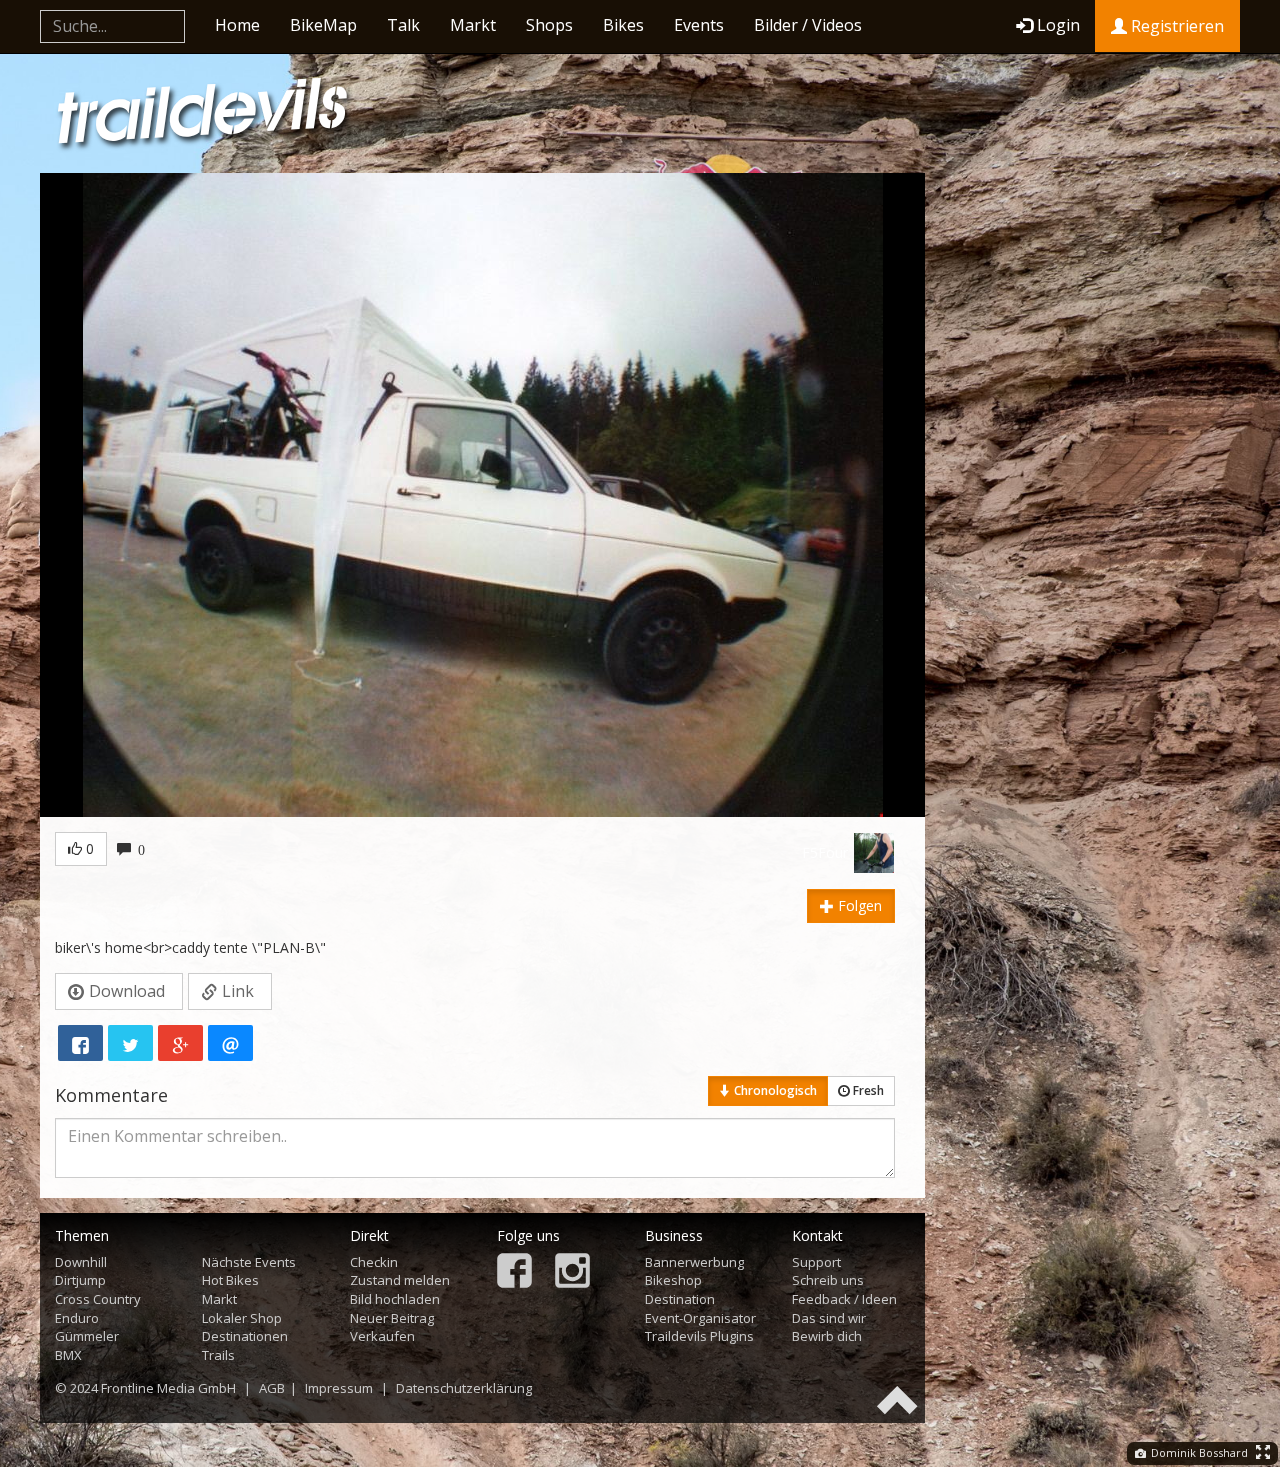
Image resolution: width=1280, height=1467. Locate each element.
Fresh (867, 1090)
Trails (218, 1355)
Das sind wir (829, 1318)
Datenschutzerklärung (464, 1388)
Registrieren (1175, 26)
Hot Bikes (230, 1280)
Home (237, 25)
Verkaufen (382, 1336)
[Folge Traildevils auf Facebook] (514, 1272)
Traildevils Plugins (699, 1336)
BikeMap (323, 25)
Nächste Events (249, 1262)
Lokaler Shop (242, 1318)
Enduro (77, 1318)
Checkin (374, 1262)
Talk (403, 25)
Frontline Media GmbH (168, 1388)
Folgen (858, 905)
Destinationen (245, 1336)
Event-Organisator (700, 1318)
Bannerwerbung (694, 1262)
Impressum (339, 1388)
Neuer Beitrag (392, 1318)
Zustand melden (400, 1280)
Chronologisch (774, 1090)
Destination (680, 1299)
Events (699, 25)
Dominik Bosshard (1198, 1452)
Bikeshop (673, 1280)
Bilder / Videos (808, 25)
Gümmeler (87, 1336)
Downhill (81, 1262)
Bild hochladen (395, 1299)
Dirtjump (80, 1280)
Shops (549, 25)
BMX (68, 1355)
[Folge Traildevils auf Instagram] (572, 1272)
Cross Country (98, 1299)
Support (816, 1262)
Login (1058, 25)
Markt (473, 25)
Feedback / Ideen (844, 1299)
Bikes (623, 25)
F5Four (825, 852)
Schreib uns (828, 1280)
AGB (272, 1388)
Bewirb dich (827, 1336)
